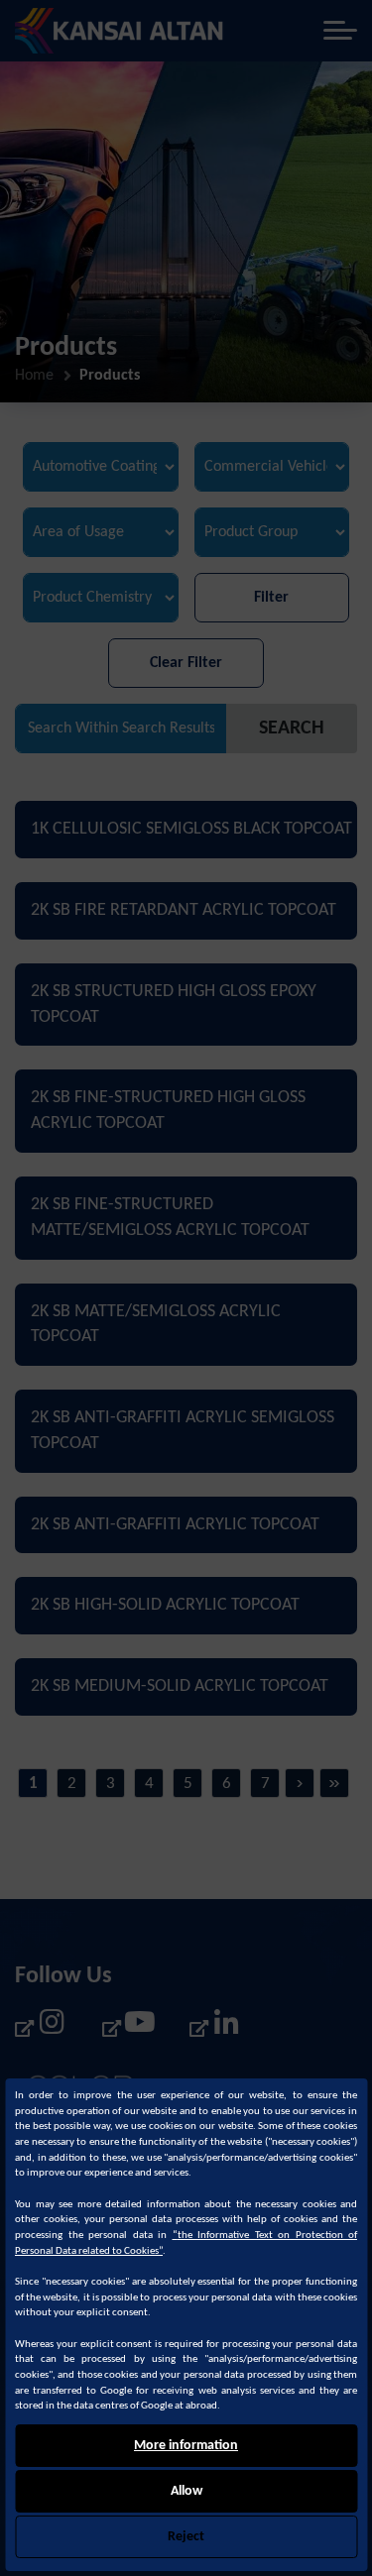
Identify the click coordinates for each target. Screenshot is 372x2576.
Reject (186, 2537)
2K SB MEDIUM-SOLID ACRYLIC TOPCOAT (180, 1686)
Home (34, 376)
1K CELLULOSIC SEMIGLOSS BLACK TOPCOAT (191, 829)
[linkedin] (215, 2027)
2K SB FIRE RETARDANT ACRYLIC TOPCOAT (184, 910)
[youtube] (128, 2027)
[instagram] (41, 2027)
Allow (186, 2491)
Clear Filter (186, 663)
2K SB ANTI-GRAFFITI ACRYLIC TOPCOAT (175, 1525)
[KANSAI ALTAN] (120, 31)
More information (186, 2446)
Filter (271, 598)
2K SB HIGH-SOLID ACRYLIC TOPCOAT (165, 1605)
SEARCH (292, 728)
